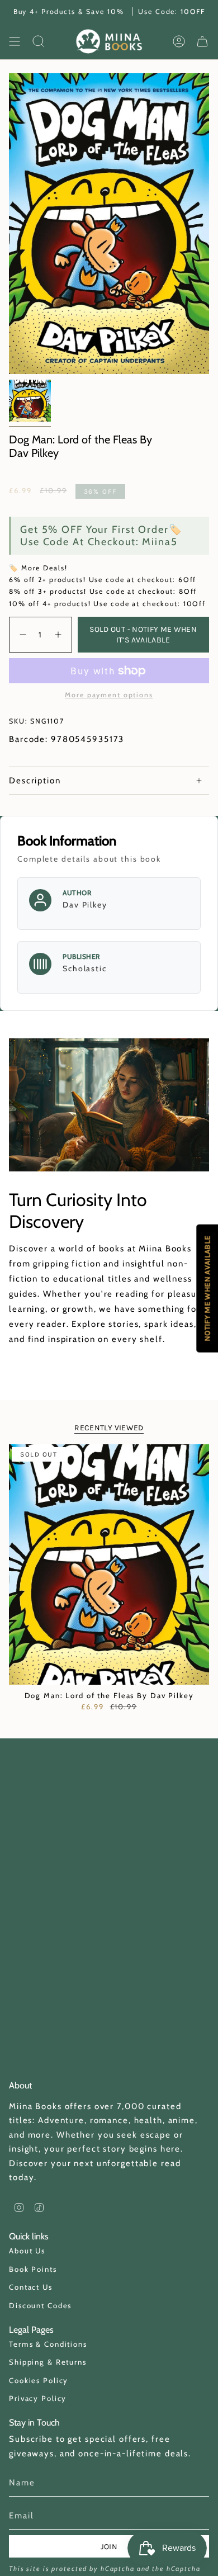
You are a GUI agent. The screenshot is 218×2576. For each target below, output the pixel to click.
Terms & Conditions (48, 2344)
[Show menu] (15, 41)
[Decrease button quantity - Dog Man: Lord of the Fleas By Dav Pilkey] (22, 635)
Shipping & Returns (48, 2362)
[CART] (202, 41)
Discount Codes (40, 2305)
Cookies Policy (39, 2380)
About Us (27, 2251)
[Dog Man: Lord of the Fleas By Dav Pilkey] (109, 1564)
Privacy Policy (38, 2398)
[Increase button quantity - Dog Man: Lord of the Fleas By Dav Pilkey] (60, 635)
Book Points (33, 2269)
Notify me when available (207, 1288)
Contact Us (31, 2287)
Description (35, 781)
